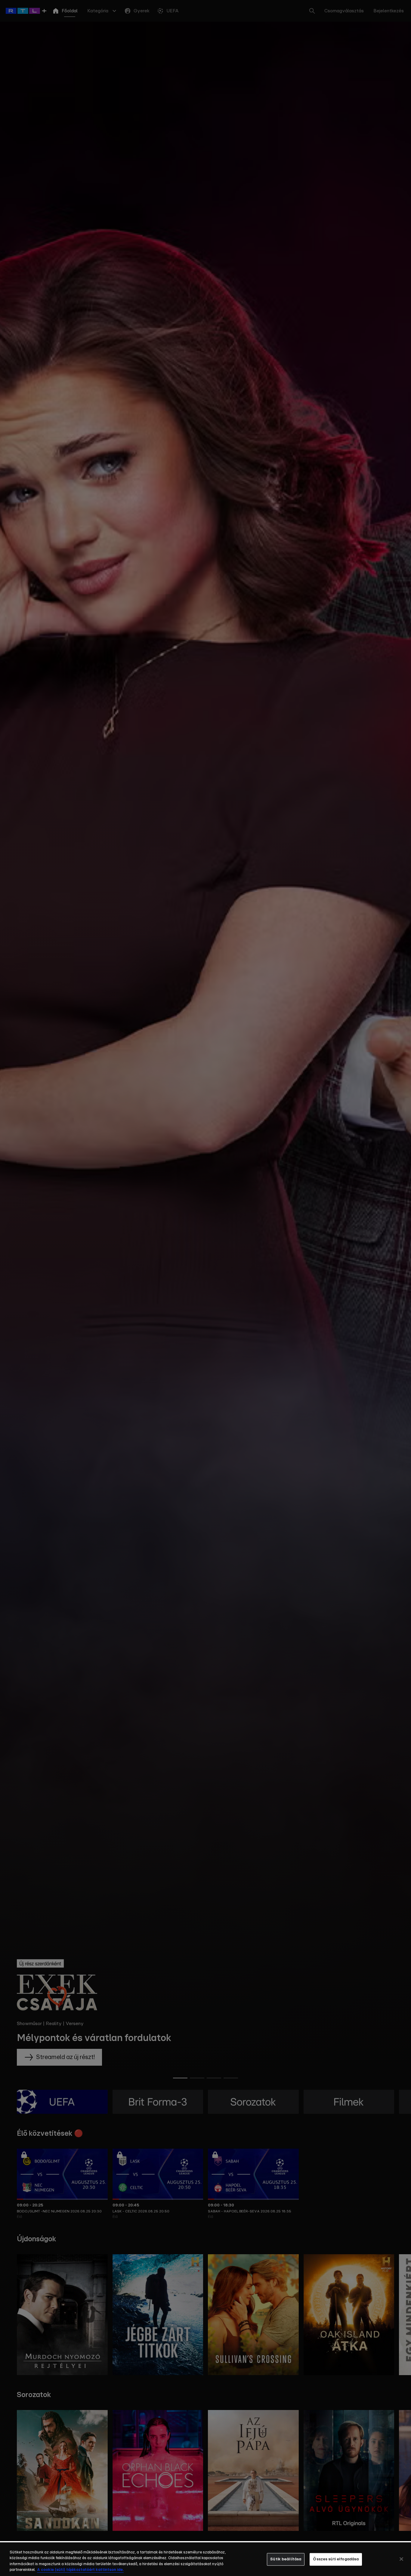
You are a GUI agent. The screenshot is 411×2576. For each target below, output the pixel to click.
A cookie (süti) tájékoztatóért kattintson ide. (80, 2570)
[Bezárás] (401, 2559)
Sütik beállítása (286, 2559)
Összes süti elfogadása (336, 2559)
